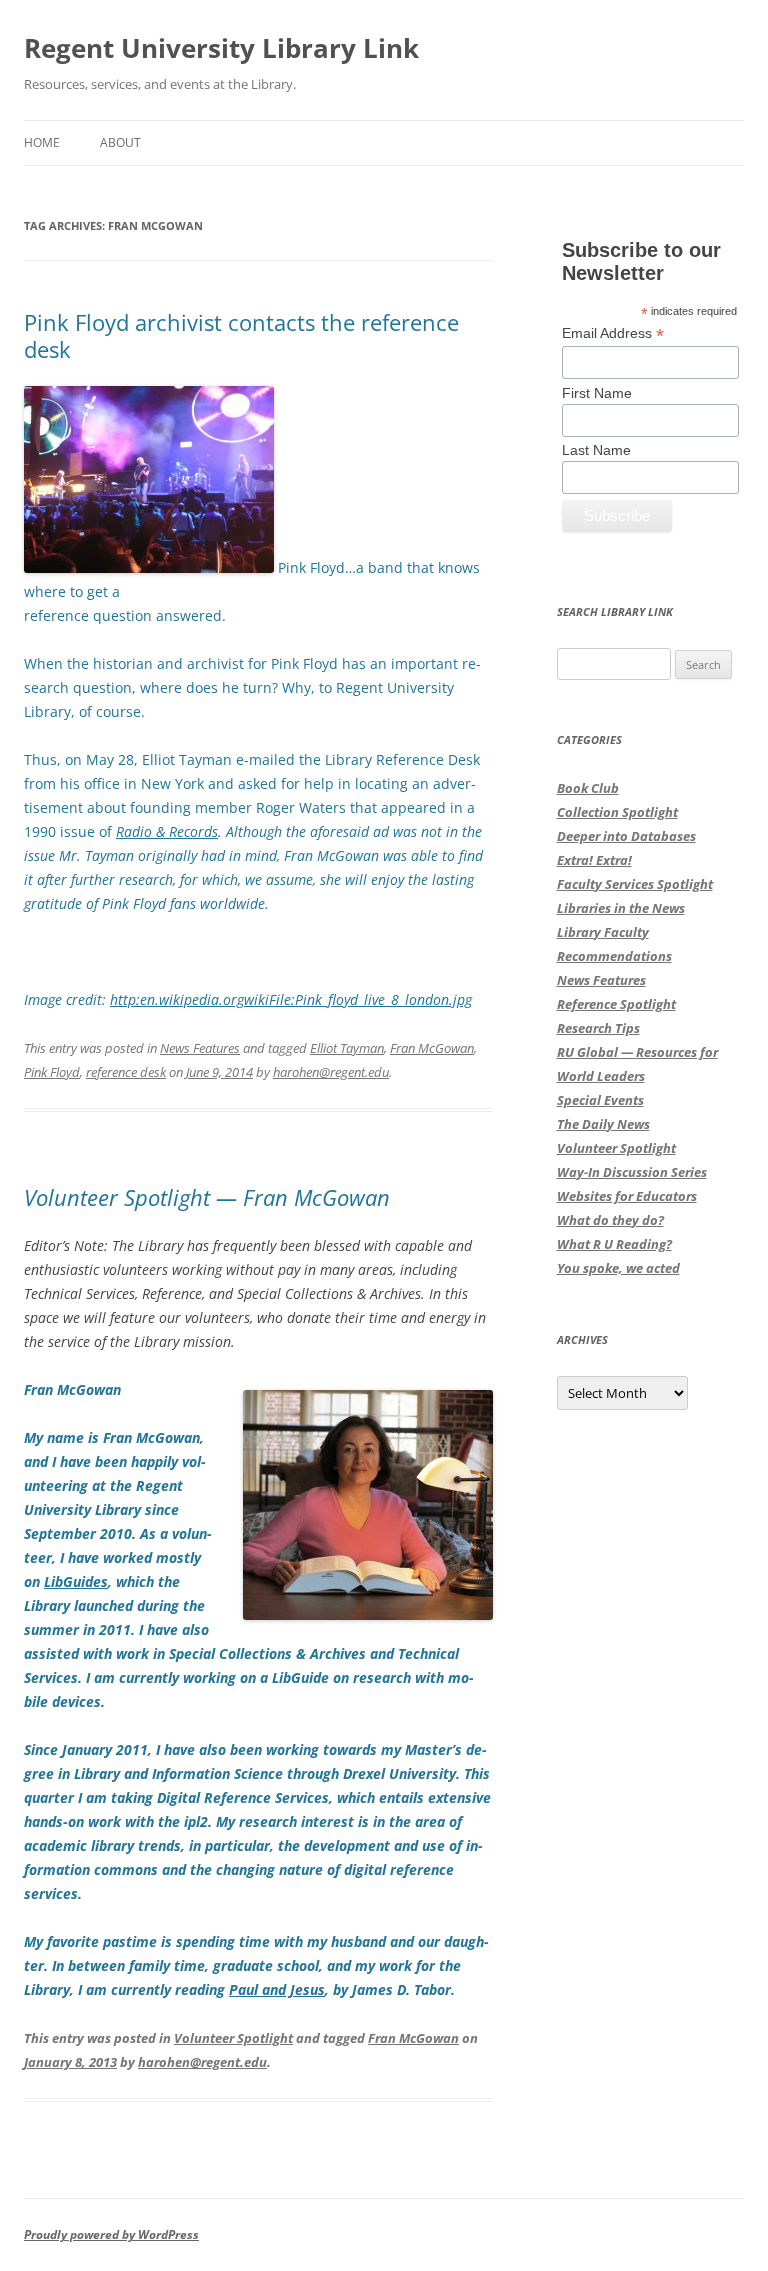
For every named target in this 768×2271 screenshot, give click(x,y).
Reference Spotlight (616, 1004)
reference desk (126, 1072)
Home (42, 142)
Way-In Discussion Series (632, 1172)
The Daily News (603, 1124)
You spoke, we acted (618, 1268)
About (120, 142)
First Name (597, 393)
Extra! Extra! (594, 860)
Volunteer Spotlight (233, 2038)
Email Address (613, 333)
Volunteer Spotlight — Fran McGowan (207, 1197)
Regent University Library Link (221, 48)
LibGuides (76, 1581)
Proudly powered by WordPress (111, 2234)
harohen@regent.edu (331, 1072)
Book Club (588, 788)
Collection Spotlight (617, 812)
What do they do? (610, 1220)
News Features (200, 1048)
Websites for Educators (627, 1196)
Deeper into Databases (626, 836)
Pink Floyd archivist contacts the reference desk (241, 335)
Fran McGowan (432, 1048)
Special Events (600, 1100)
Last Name (596, 450)
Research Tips (598, 1028)
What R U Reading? (614, 1244)
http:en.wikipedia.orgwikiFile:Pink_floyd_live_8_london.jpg (291, 999)
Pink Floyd (52, 1072)
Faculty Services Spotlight (635, 884)
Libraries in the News (621, 908)
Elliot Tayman (347, 1048)
